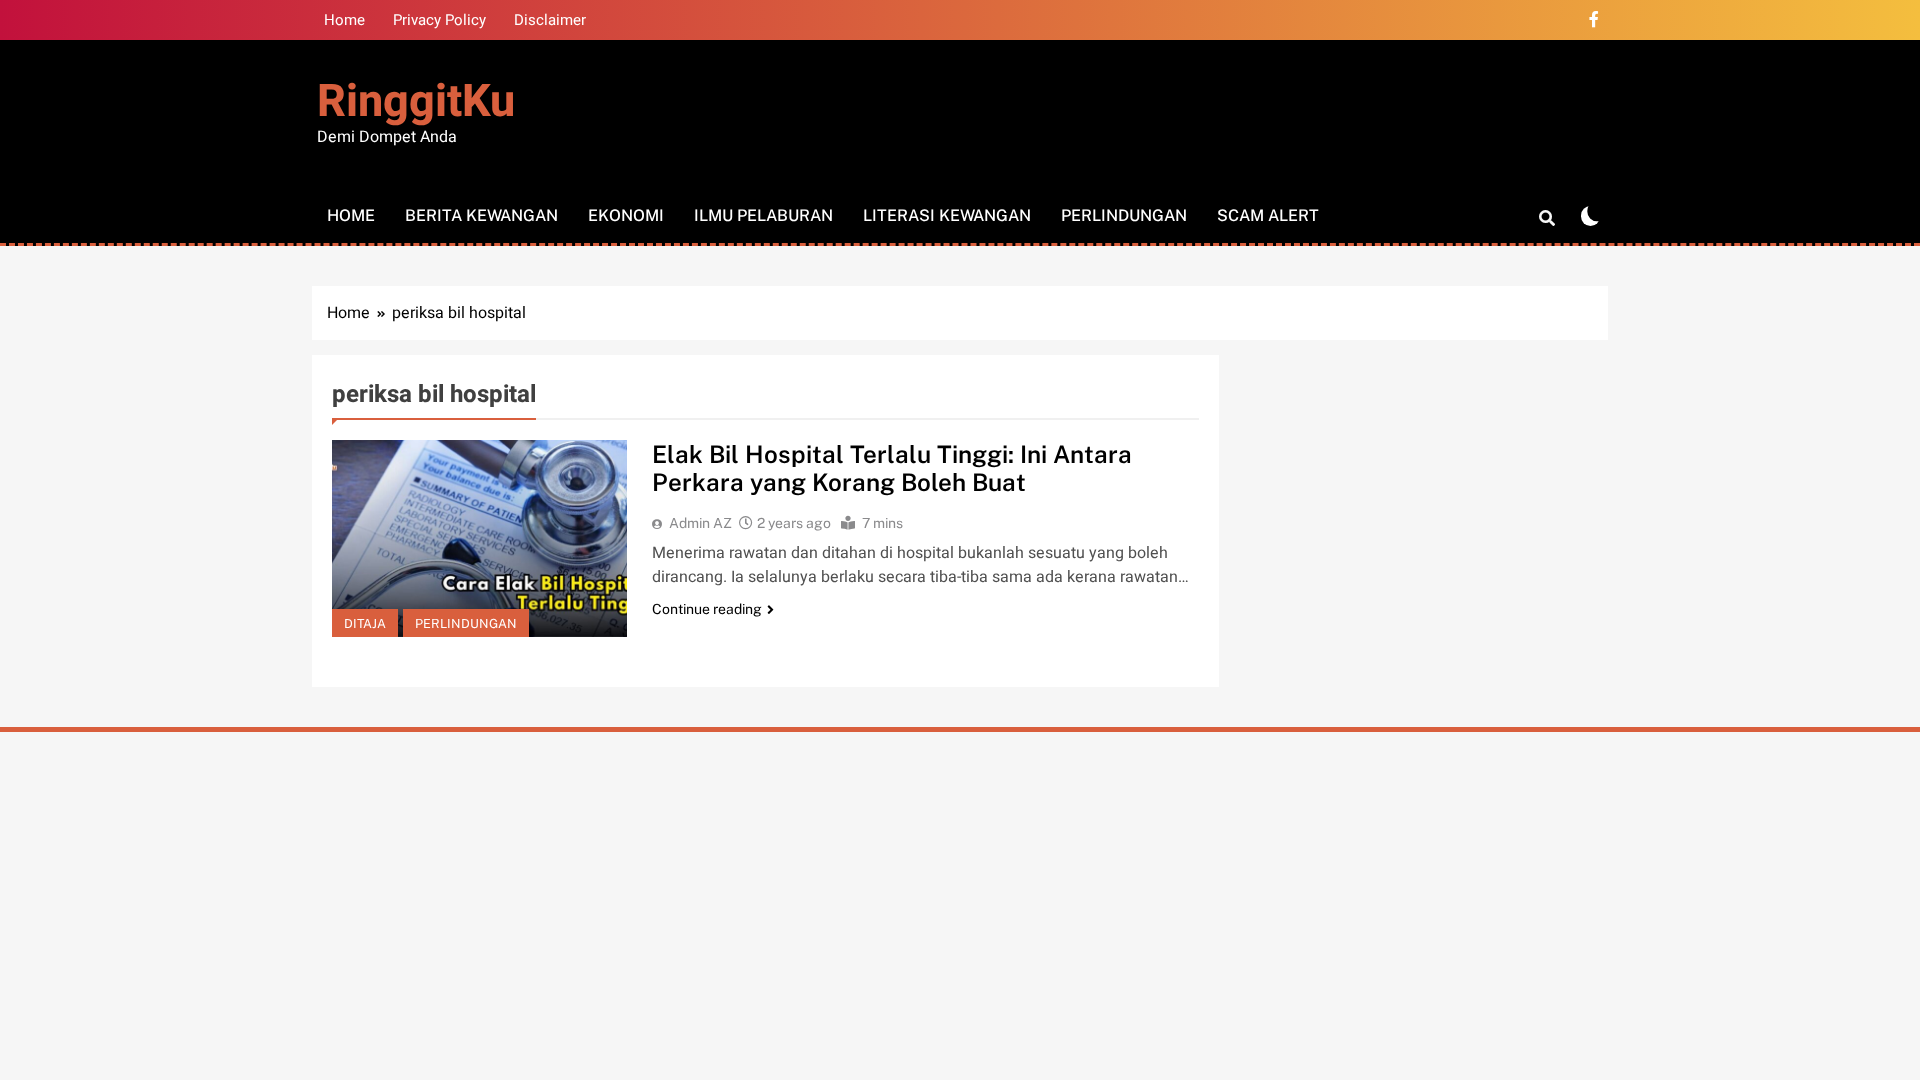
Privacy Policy (439, 20)
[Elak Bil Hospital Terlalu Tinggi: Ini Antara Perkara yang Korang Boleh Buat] (479, 538)
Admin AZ (700, 523)
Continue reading (707, 609)
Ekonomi (626, 215)
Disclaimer (550, 20)
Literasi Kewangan (947, 215)
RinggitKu (416, 102)
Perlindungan (1124, 215)
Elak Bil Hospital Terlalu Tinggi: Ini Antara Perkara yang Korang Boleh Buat (892, 468)
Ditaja (365, 623)
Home (344, 20)
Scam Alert (1268, 215)
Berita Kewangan (481, 215)
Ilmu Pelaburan (763, 215)
